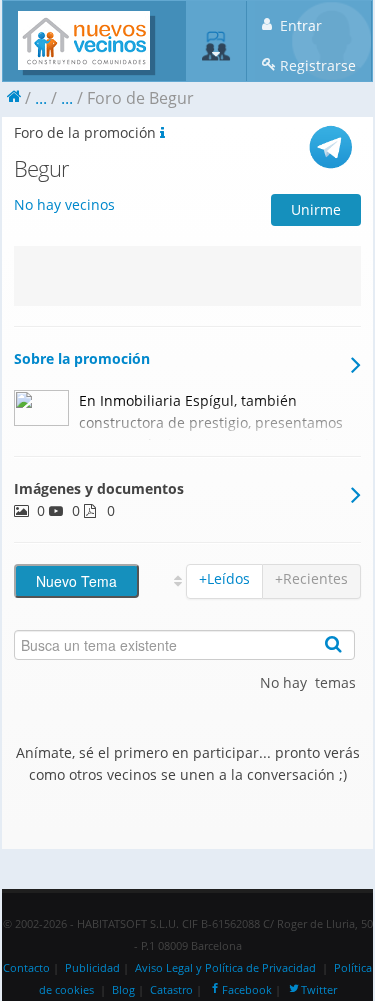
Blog (123, 990)
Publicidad (92, 968)
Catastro (171, 990)
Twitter (319, 990)
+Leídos (224, 578)
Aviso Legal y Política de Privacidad (225, 968)
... (41, 98)
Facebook (247, 990)
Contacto (26, 968)
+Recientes (311, 578)
